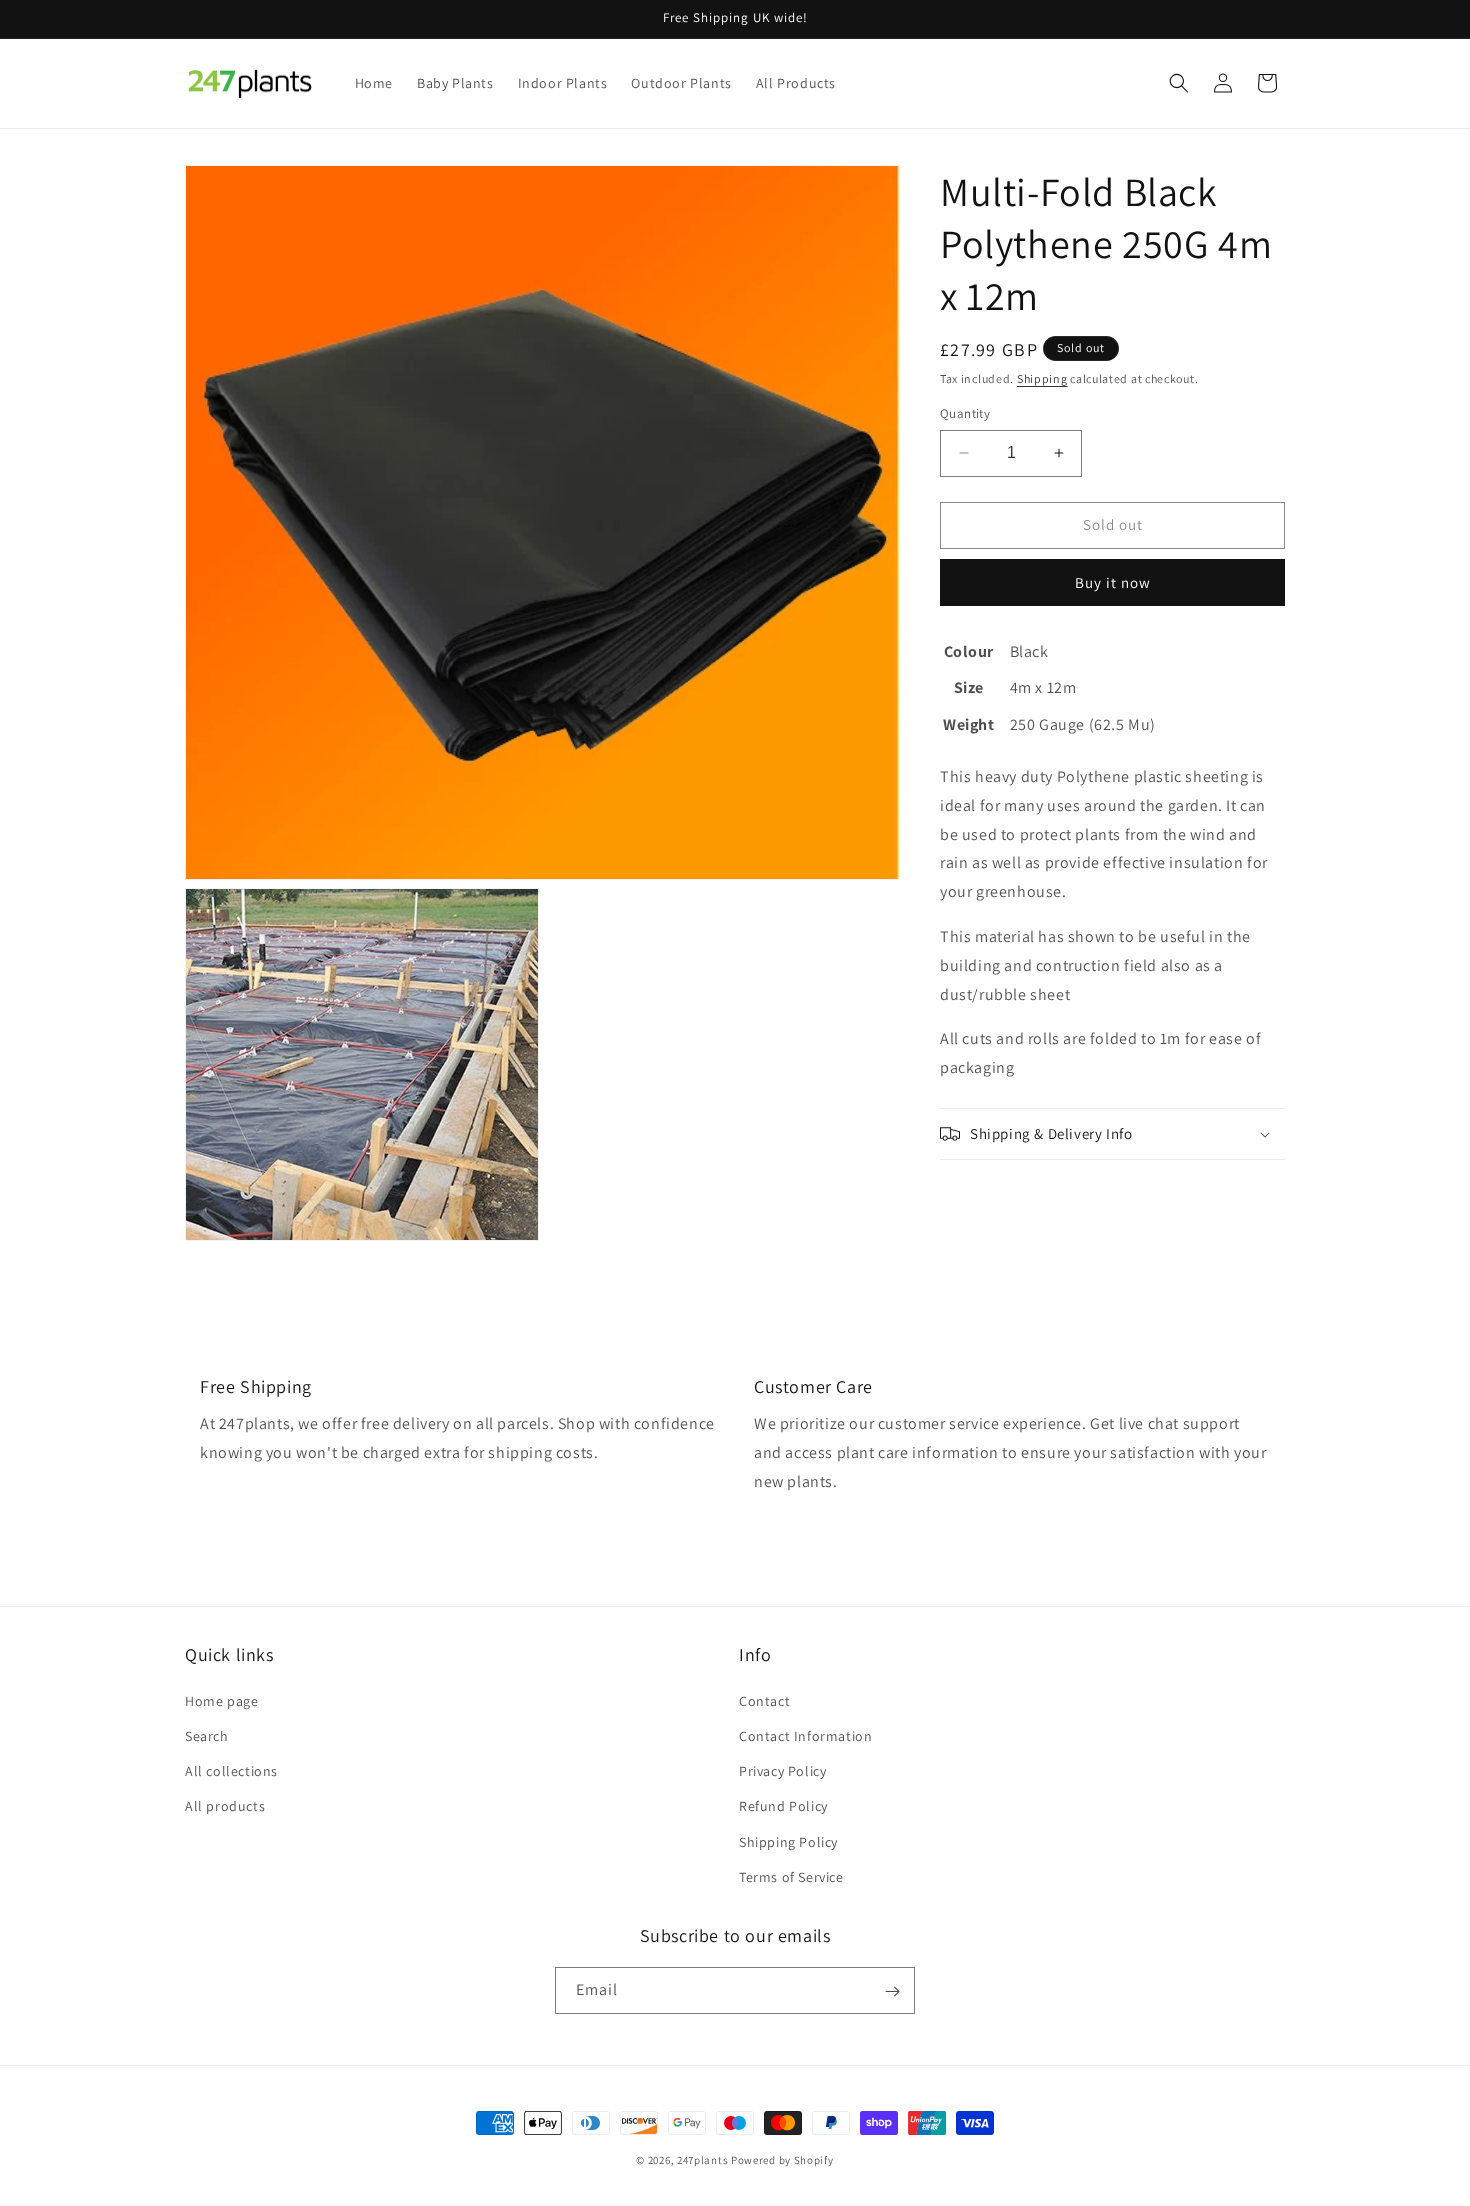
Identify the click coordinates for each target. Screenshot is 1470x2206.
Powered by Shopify (782, 2160)
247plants (702, 2160)
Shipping (1042, 378)
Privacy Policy (782, 1770)
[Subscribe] (892, 1991)
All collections (231, 1770)
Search (207, 1735)
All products (225, 1806)
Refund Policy (783, 1806)
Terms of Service (791, 1876)
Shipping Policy (788, 1841)
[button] (1179, 83)
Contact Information (805, 1735)
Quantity (965, 413)
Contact (764, 1700)
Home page (221, 1700)
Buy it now (1113, 581)
